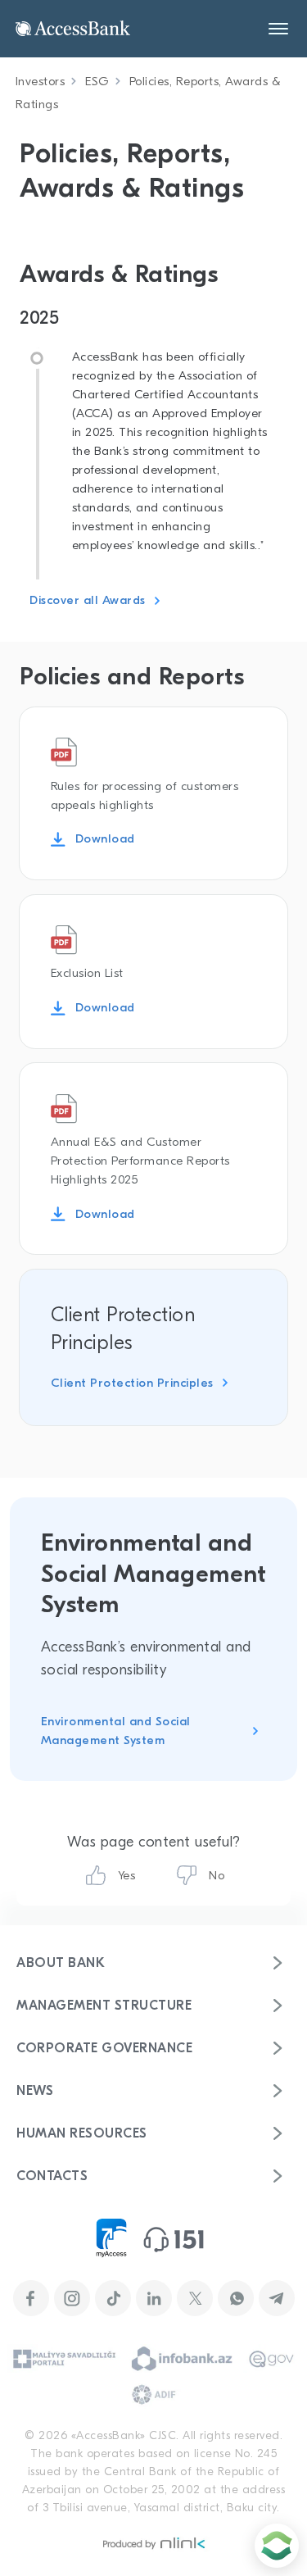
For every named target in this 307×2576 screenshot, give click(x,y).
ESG (97, 81)
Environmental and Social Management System (116, 1731)
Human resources (82, 2133)
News (35, 2091)
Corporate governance (104, 2048)
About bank (61, 1963)
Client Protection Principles (132, 1383)
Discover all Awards (88, 600)
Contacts (52, 2176)
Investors (41, 81)
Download (105, 838)
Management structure (104, 2006)
